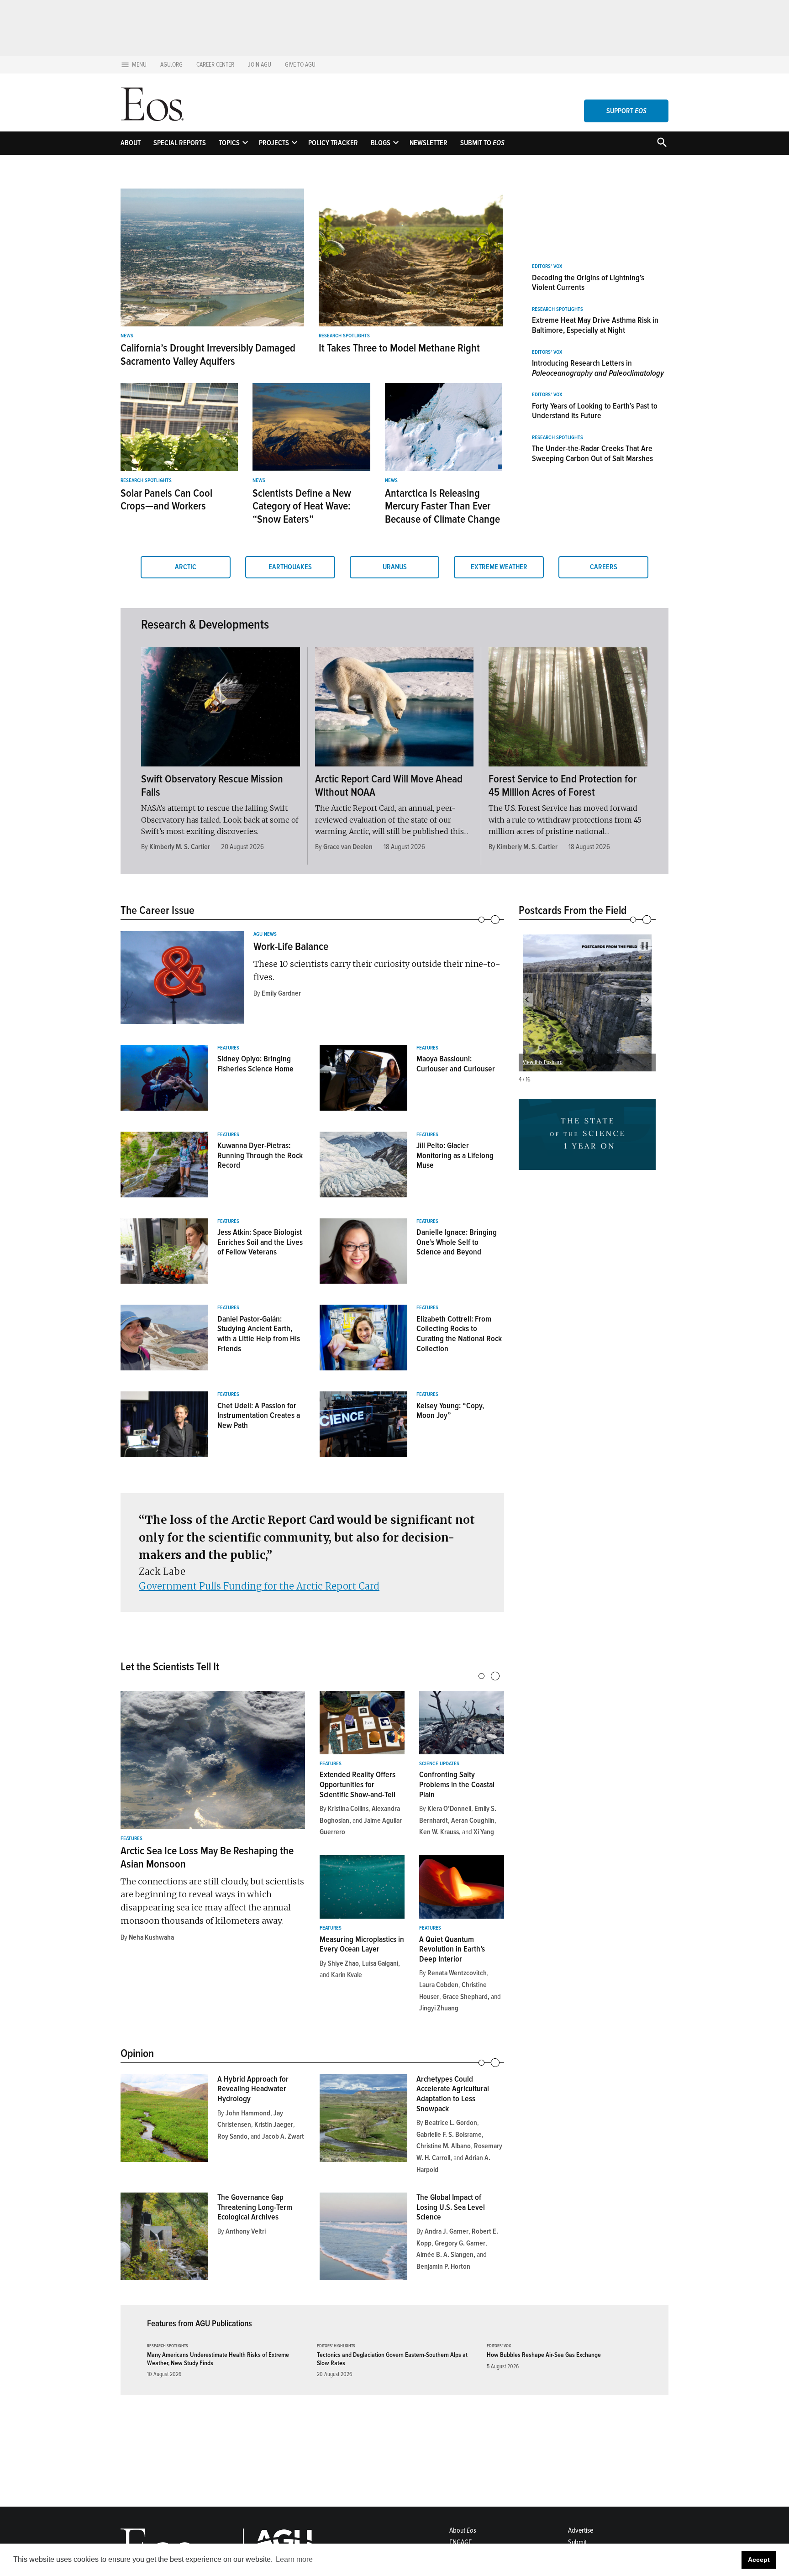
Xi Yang (484, 1832)
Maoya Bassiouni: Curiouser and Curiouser (456, 1064)
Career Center (215, 65)
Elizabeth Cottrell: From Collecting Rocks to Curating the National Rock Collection (459, 1334)
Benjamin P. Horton (443, 2266)
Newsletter (429, 143)
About (131, 143)
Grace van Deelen (348, 847)
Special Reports (180, 143)
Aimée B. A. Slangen (445, 2255)
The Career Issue (158, 910)
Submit (577, 2542)
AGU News (265, 934)
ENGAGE (460, 2542)
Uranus (395, 567)
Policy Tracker (333, 143)
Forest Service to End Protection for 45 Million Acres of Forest (563, 786)
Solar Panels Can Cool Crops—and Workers (166, 500)
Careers (604, 567)
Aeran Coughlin (473, 1821)
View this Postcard (543, 1062)
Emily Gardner (281, 993)
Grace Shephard (465, 1997)
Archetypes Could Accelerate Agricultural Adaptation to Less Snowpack (453, 2094)
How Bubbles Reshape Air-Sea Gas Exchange (544, 2355)
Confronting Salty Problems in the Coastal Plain (457, 1784)
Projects (274, 143)
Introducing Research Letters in (598, 368)
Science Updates (439, 1764)
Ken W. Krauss (439, 1832)
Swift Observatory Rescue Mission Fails (212, 786)
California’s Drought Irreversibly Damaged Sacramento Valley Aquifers (208, 355)
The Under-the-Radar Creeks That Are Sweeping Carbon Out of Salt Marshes (592, 453)
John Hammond (248, 2113)
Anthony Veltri (246, 2231)
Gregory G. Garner (460, 2243)
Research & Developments (205, 624)
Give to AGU (300, 65)
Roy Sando (232, 2136)
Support (626, 111)
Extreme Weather (499, 567)
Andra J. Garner (447, 2231)
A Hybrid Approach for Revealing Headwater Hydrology (253, 2089)
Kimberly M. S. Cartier (180, 847)
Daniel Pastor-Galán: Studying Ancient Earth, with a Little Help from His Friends (259, 1334)
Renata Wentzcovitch (457, 1973)
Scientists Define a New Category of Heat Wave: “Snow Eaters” (302, 506)
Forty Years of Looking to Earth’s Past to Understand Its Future (595, 411)
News (127, 336)
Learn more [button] (294, 2559)
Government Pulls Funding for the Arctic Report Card (259, 1586)
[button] (527, 1000)
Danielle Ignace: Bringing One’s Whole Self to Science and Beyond (457, 1242)
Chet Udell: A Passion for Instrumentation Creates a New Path (259, 1415)
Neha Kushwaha (151, 1937)
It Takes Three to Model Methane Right (399, 348)
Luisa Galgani (380, 1963)
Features (228, 1048)
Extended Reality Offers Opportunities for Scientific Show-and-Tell (358, 1784)
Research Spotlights (344, 336)
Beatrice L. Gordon (451, 2123)
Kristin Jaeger (274, 2125)
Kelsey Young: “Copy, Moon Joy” (450, 1411)
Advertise (581, 2530)
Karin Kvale (347, 1975)
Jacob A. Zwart (283, 2136)
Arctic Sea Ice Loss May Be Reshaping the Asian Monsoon (207, 1857)
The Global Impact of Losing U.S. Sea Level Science (451, 2207)
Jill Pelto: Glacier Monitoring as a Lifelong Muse (455, 1155)
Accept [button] (759, 2560)
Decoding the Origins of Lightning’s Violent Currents (588, 283)
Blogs (381, 143)
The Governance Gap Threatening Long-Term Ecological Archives (255, 2207)
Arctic (186, 567)
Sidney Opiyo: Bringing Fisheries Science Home (255, 1064)
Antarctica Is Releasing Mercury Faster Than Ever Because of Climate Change (442, 506)
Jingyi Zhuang (439, 2008)
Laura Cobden (439, 1985)
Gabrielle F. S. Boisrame (449, 2135)
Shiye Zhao (343, 1963)
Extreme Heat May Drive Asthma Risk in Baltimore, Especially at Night (595, 325)
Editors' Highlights (336, 2346)
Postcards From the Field (573, 910)
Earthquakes (290, 567)
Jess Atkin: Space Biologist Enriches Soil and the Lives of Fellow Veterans (260, 1242)
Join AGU (260, 65)
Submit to (482, 143)
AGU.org (171, 65)
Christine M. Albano (444, 2146)
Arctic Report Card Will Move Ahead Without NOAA (389, 786)
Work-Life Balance (291, 947)
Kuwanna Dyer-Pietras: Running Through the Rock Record (260, 1155)
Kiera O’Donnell (449, 1809)
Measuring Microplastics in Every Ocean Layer (362, 1944)
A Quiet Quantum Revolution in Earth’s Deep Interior (452, 1949)
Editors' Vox (547, 267)
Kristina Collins (348, 1809)
